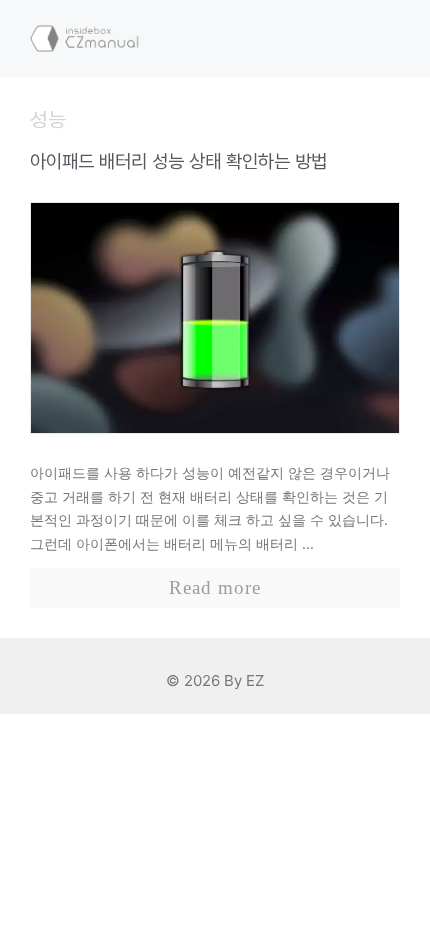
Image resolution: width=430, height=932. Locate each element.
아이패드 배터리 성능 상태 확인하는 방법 (178, 161)
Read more (215, 587)
